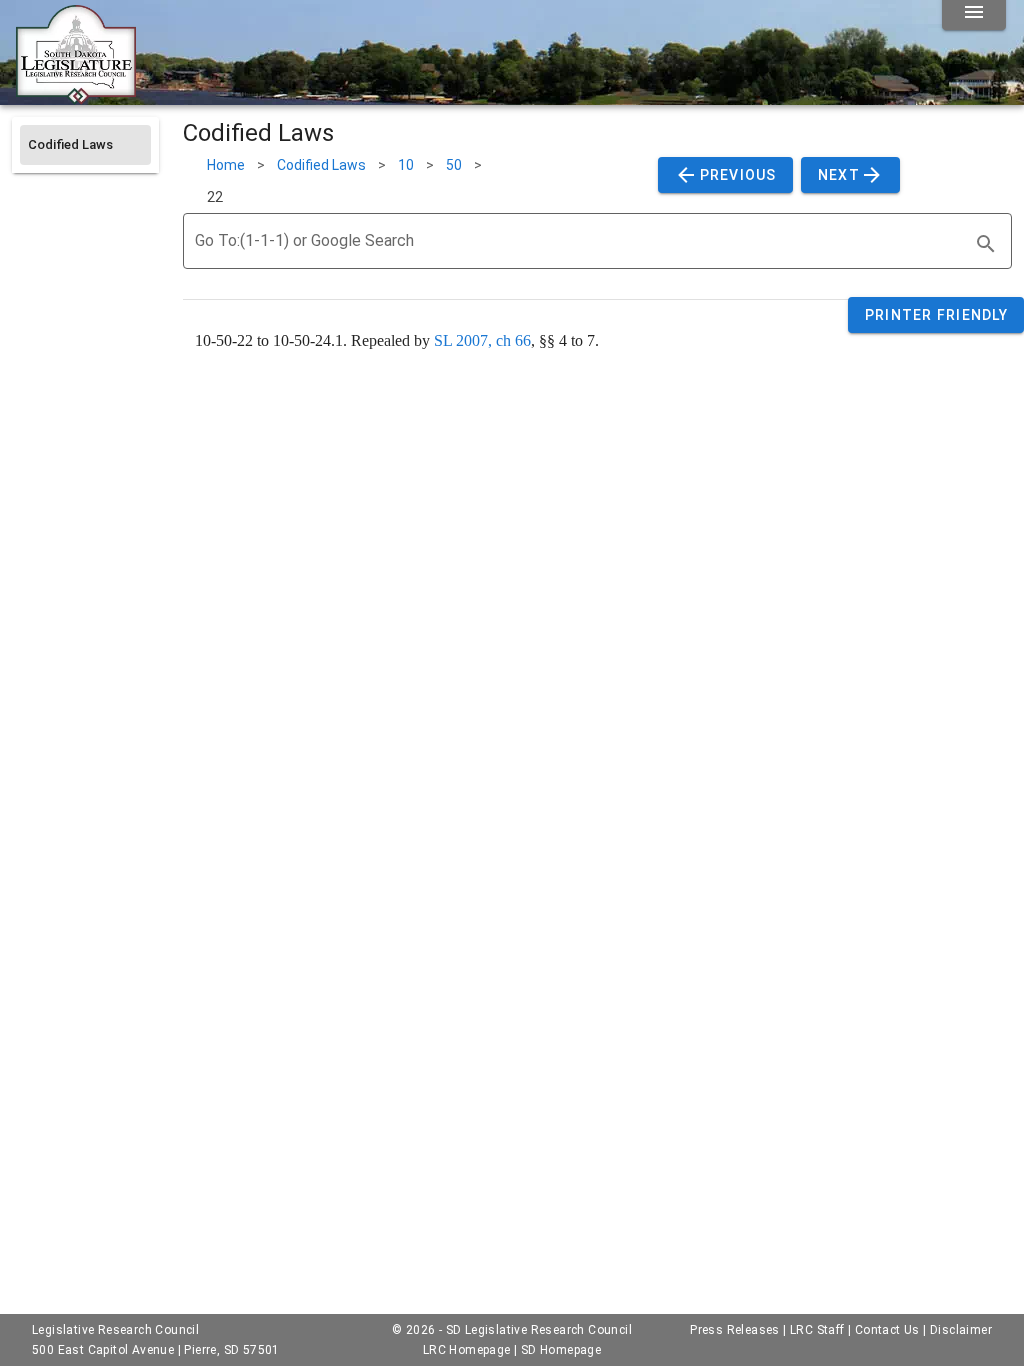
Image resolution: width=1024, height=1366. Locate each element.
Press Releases (735, 1330)
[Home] (76, 97)
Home (226, 165)
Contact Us (887, 1330)
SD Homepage (561, 1350)
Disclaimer (961, 1330)
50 (454, 165)
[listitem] (85, 145)
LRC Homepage (467, 1350)
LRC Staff (817, 1330)
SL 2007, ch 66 (482, 340)
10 (406, 165)
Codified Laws (321, 165)
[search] (986, 244)
